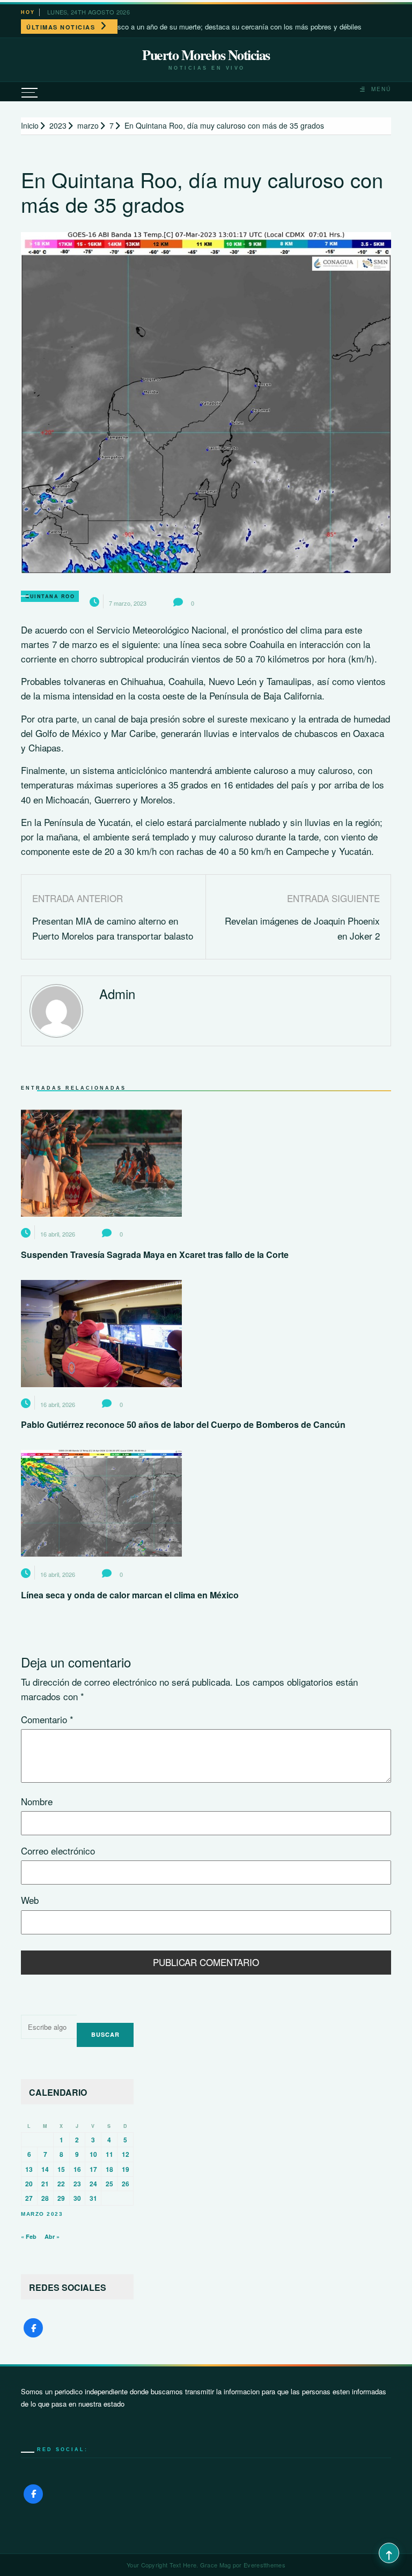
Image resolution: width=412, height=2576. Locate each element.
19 (126, 2169)
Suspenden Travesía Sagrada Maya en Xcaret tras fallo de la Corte (155, 1255)
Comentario (47, 1719)
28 (45, 2198)
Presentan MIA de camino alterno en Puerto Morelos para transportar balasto (113, 928)
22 (61, 2184)
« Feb (29, 2236)
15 (61, 2169)
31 (93, 2198)
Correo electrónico (58, 1851)
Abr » (52, 2236)
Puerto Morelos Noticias (206, 55)
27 (29, 2198)
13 (29, 2169)
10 (93, 2154)
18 (109, 2169)
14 (45, 2169)
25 (109, 2184)
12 (126, 2154)
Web (30, 1900)
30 (77, 2198)
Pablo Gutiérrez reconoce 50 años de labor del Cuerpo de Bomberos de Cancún (183, 1424)
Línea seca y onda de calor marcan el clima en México (130, 1595)
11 (109, 2154)
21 (45, 2184)
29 (61, 2198)
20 (29, 2184)
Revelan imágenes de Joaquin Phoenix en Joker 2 (302, 928)
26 (126, 2184)
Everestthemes (264, 2565)
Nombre (37, 1801)
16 (77, 2169)
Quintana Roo (50, 596)
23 (77, 2184)
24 (93, 2184)
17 (93, 2169)
